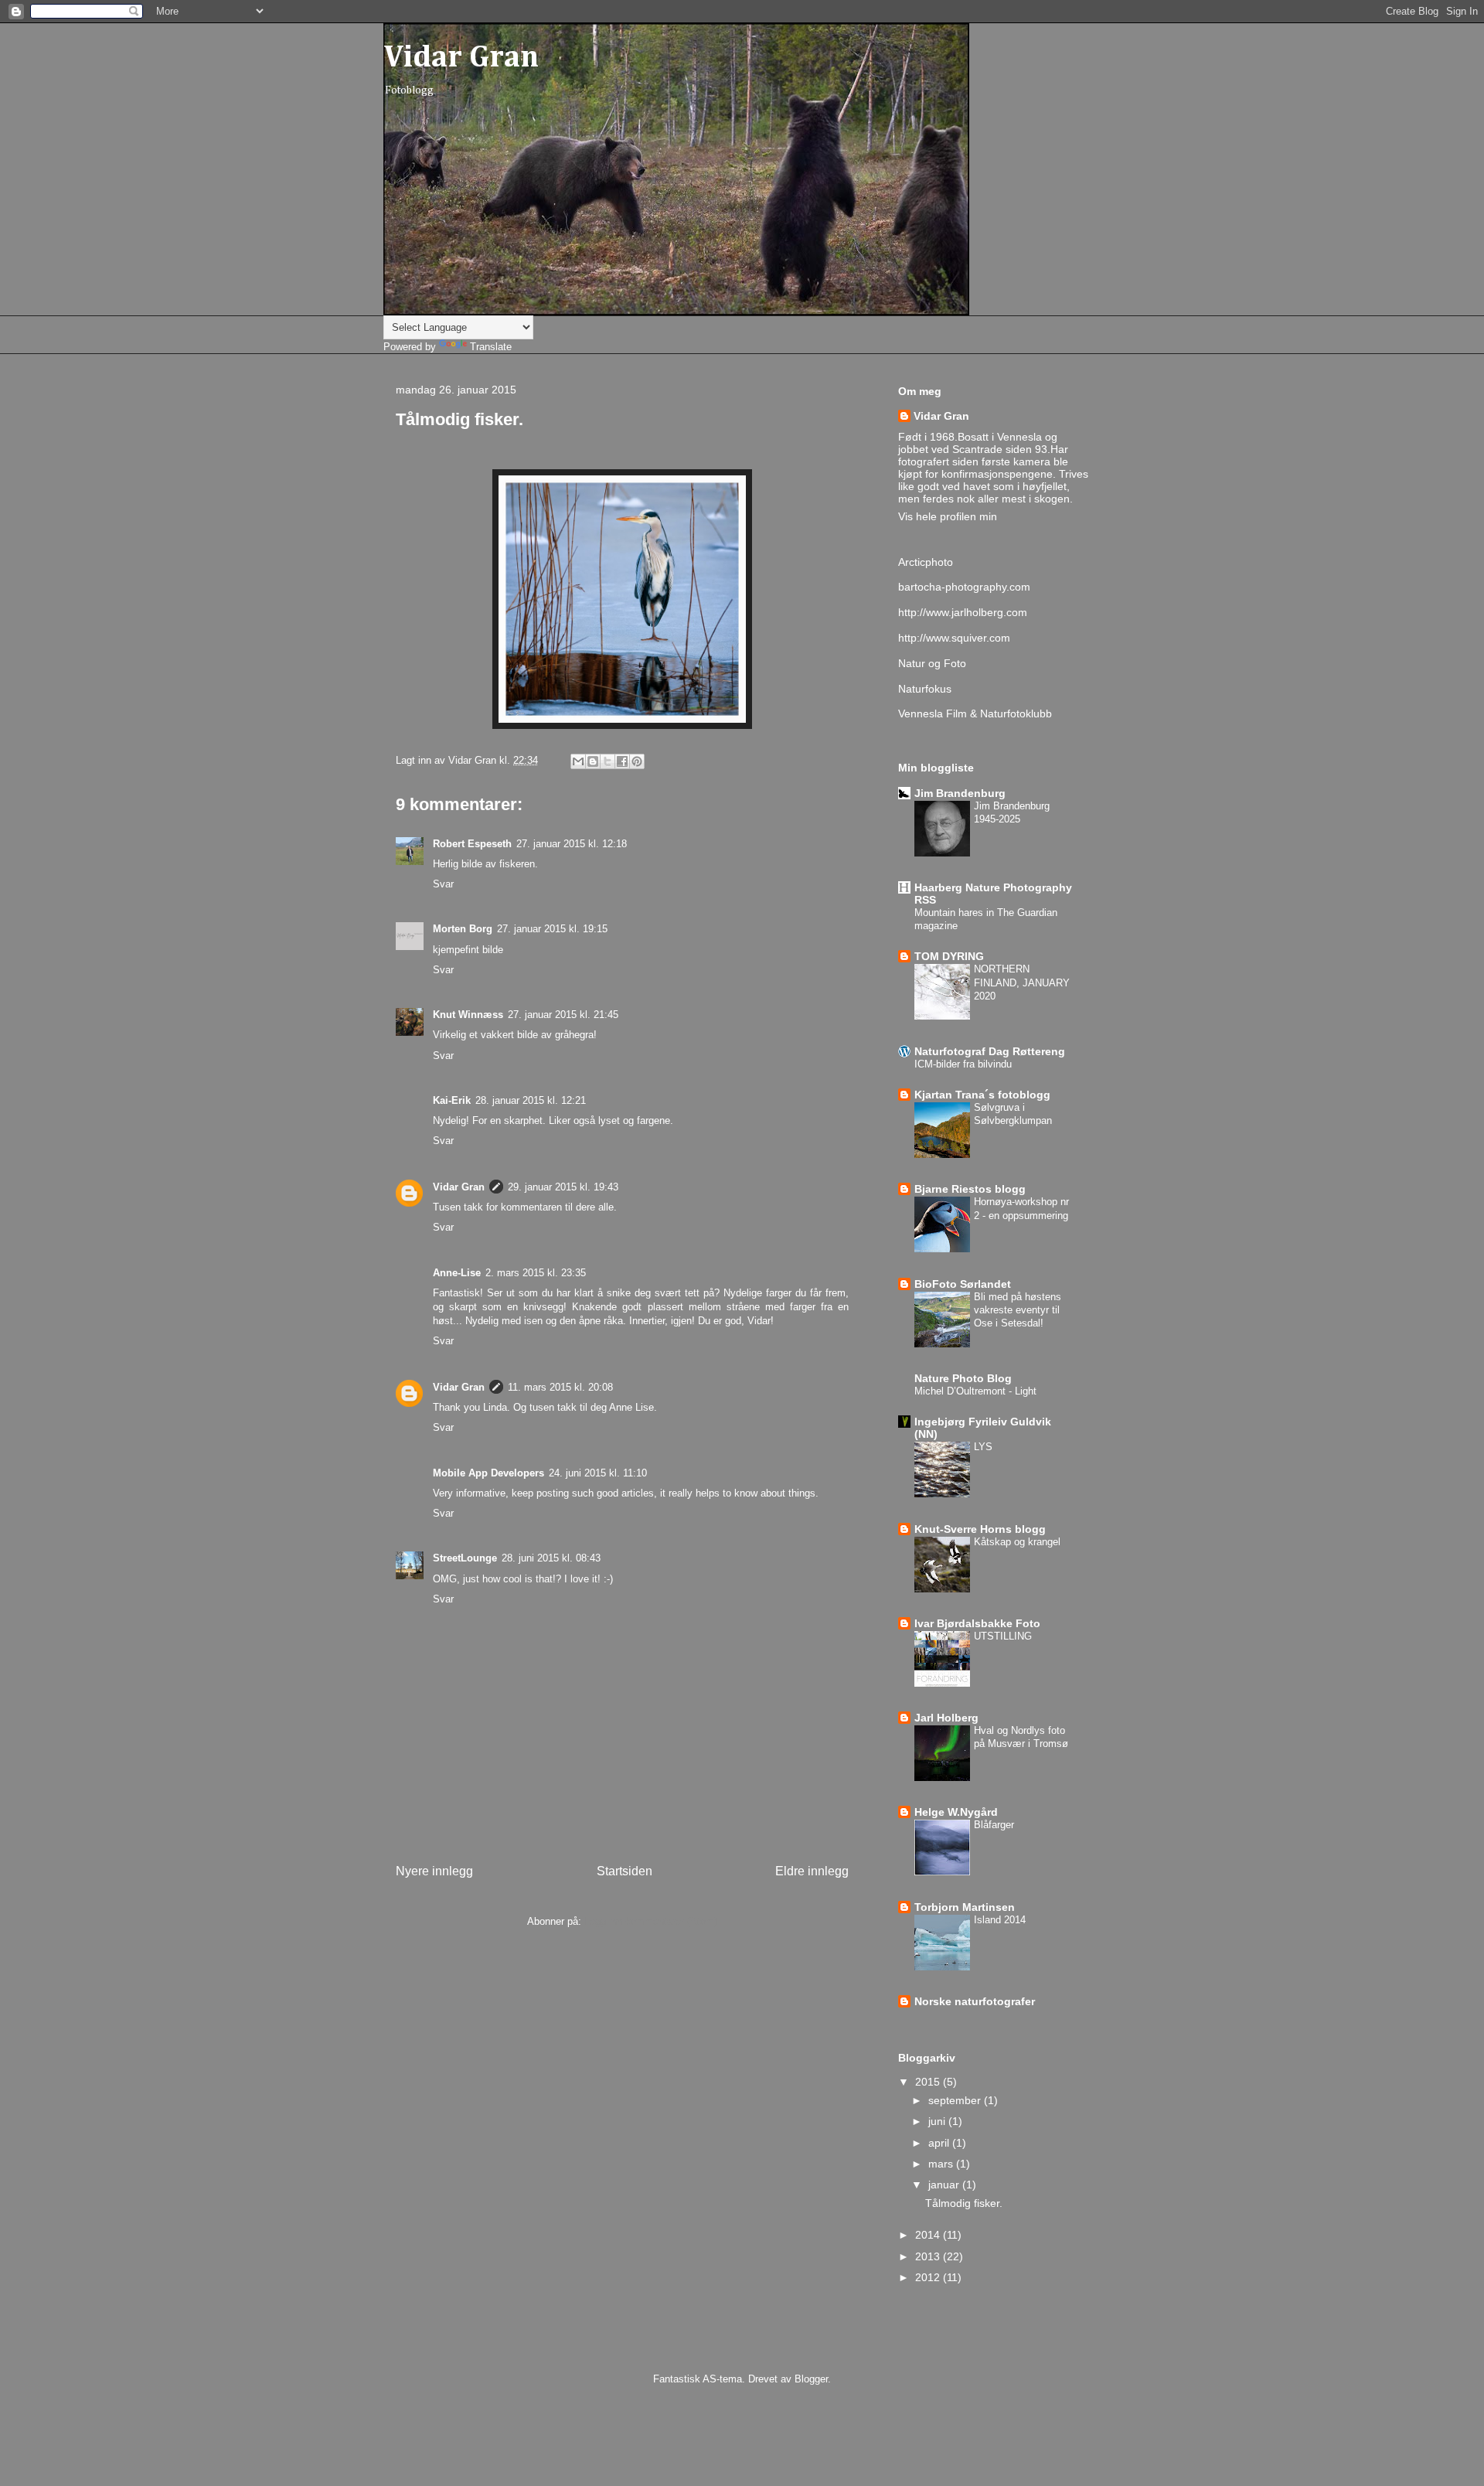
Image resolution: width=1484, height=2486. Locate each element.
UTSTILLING (1003, 1636)
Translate (491, 347)
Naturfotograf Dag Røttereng (990, 1051)
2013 (929, 2256)
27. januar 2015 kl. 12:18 (572, 844)
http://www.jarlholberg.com (963, 612)
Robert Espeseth (472, 844)
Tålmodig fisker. (964, 2203)
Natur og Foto (932, 663)
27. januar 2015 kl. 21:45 (563, 1015)
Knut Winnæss (468, 1015)
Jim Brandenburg (960, 793)
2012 (929, 2277)
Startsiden (625, 1871)
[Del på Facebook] (622, 761)
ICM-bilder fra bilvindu (963, 1064)
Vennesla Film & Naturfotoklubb (975, 713)
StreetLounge (465, 1558)
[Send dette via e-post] (578, 761)
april (940, 2143)
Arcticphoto (926, 562)
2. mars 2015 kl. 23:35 (536, 1273)
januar (945, 2185)
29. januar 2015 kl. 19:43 (563, 1187)
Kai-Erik (452, 1100)
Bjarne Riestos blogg (970, 1189)
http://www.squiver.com (954, 638)
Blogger (811, 2379)
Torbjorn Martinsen (965, 1907)
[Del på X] (608, 761)
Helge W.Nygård (956, 1812)
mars (942, 2164)
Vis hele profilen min (948, 516)
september (956, 2100)
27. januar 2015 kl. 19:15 (552, 929)
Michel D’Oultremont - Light (975, 1391)
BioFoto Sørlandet (963, 1284)
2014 (929, 2235)
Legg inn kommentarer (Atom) (651, 1921)
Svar (443, 884)
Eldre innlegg (812, 1871)
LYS (983, 1447)
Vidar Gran (461, 58)
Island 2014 (1000, 1920)
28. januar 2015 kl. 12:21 (531, 1100)
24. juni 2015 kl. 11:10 (598, 1473)
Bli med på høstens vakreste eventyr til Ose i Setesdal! (1018, 1310)
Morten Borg (463, 929)
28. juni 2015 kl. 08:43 (551, 1558)
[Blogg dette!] (593, 761)
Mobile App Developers (488, 1473)
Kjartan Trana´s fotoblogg (982, 1095)
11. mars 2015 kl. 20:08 (560, 1387)
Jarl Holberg (946, 1718)
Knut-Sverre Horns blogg (980, 1529)
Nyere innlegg (434, 1871)
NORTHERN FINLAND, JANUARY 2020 (1022, 982)
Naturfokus (925, 689)
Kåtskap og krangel (1017, 1542)
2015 (929, 2082)
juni (938, 2121)
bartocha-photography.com (964, 587)
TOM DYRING (949, 956)
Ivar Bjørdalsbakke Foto (977, 1623)
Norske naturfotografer (975, 2001)
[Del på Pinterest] (637, 761)
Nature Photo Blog (963, 1378)
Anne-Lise (457, 1273)
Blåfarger (994, 1825)
